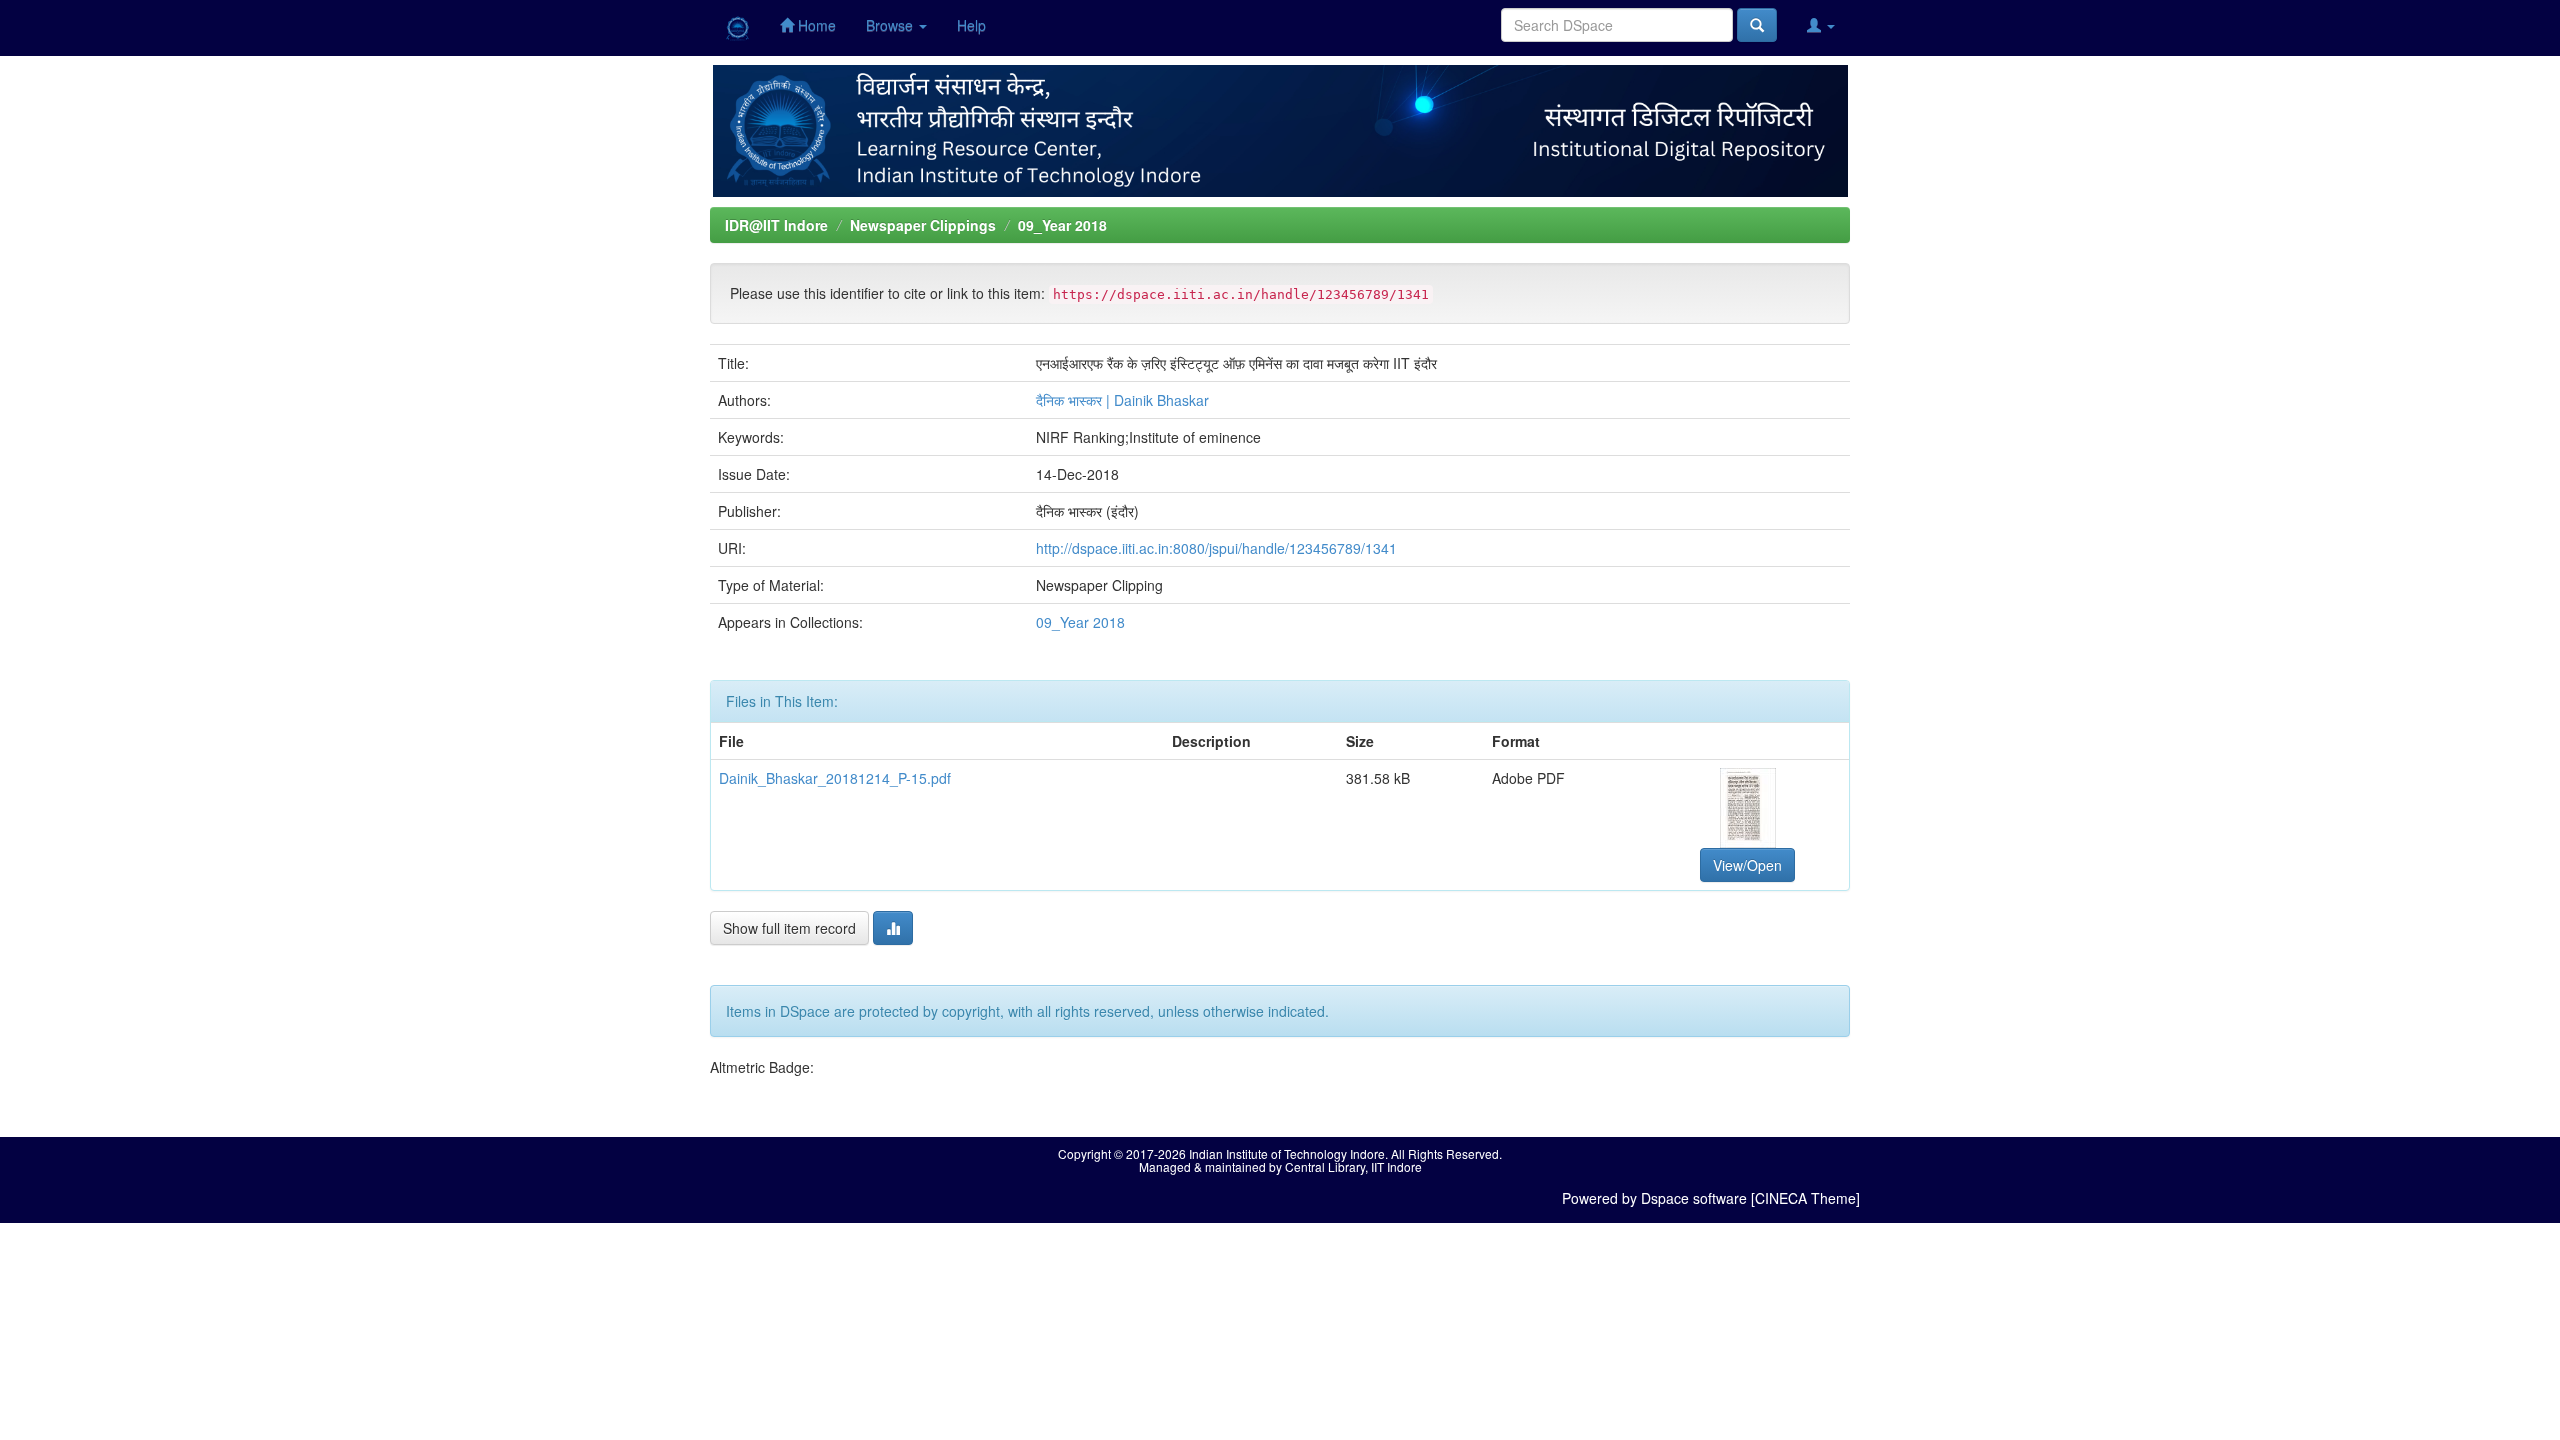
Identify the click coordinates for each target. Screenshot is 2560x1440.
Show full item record (789, 928)
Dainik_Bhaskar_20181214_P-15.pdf (835, 778)
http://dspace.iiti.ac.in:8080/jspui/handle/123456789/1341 (1216, 548)
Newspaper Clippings (923, 225)
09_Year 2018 (1062, 225)
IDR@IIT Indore (776, 225)
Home (815, 25)
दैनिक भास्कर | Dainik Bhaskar (1122, 400)
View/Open (1747, 865)
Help (971, 25)
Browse (891, 25)
